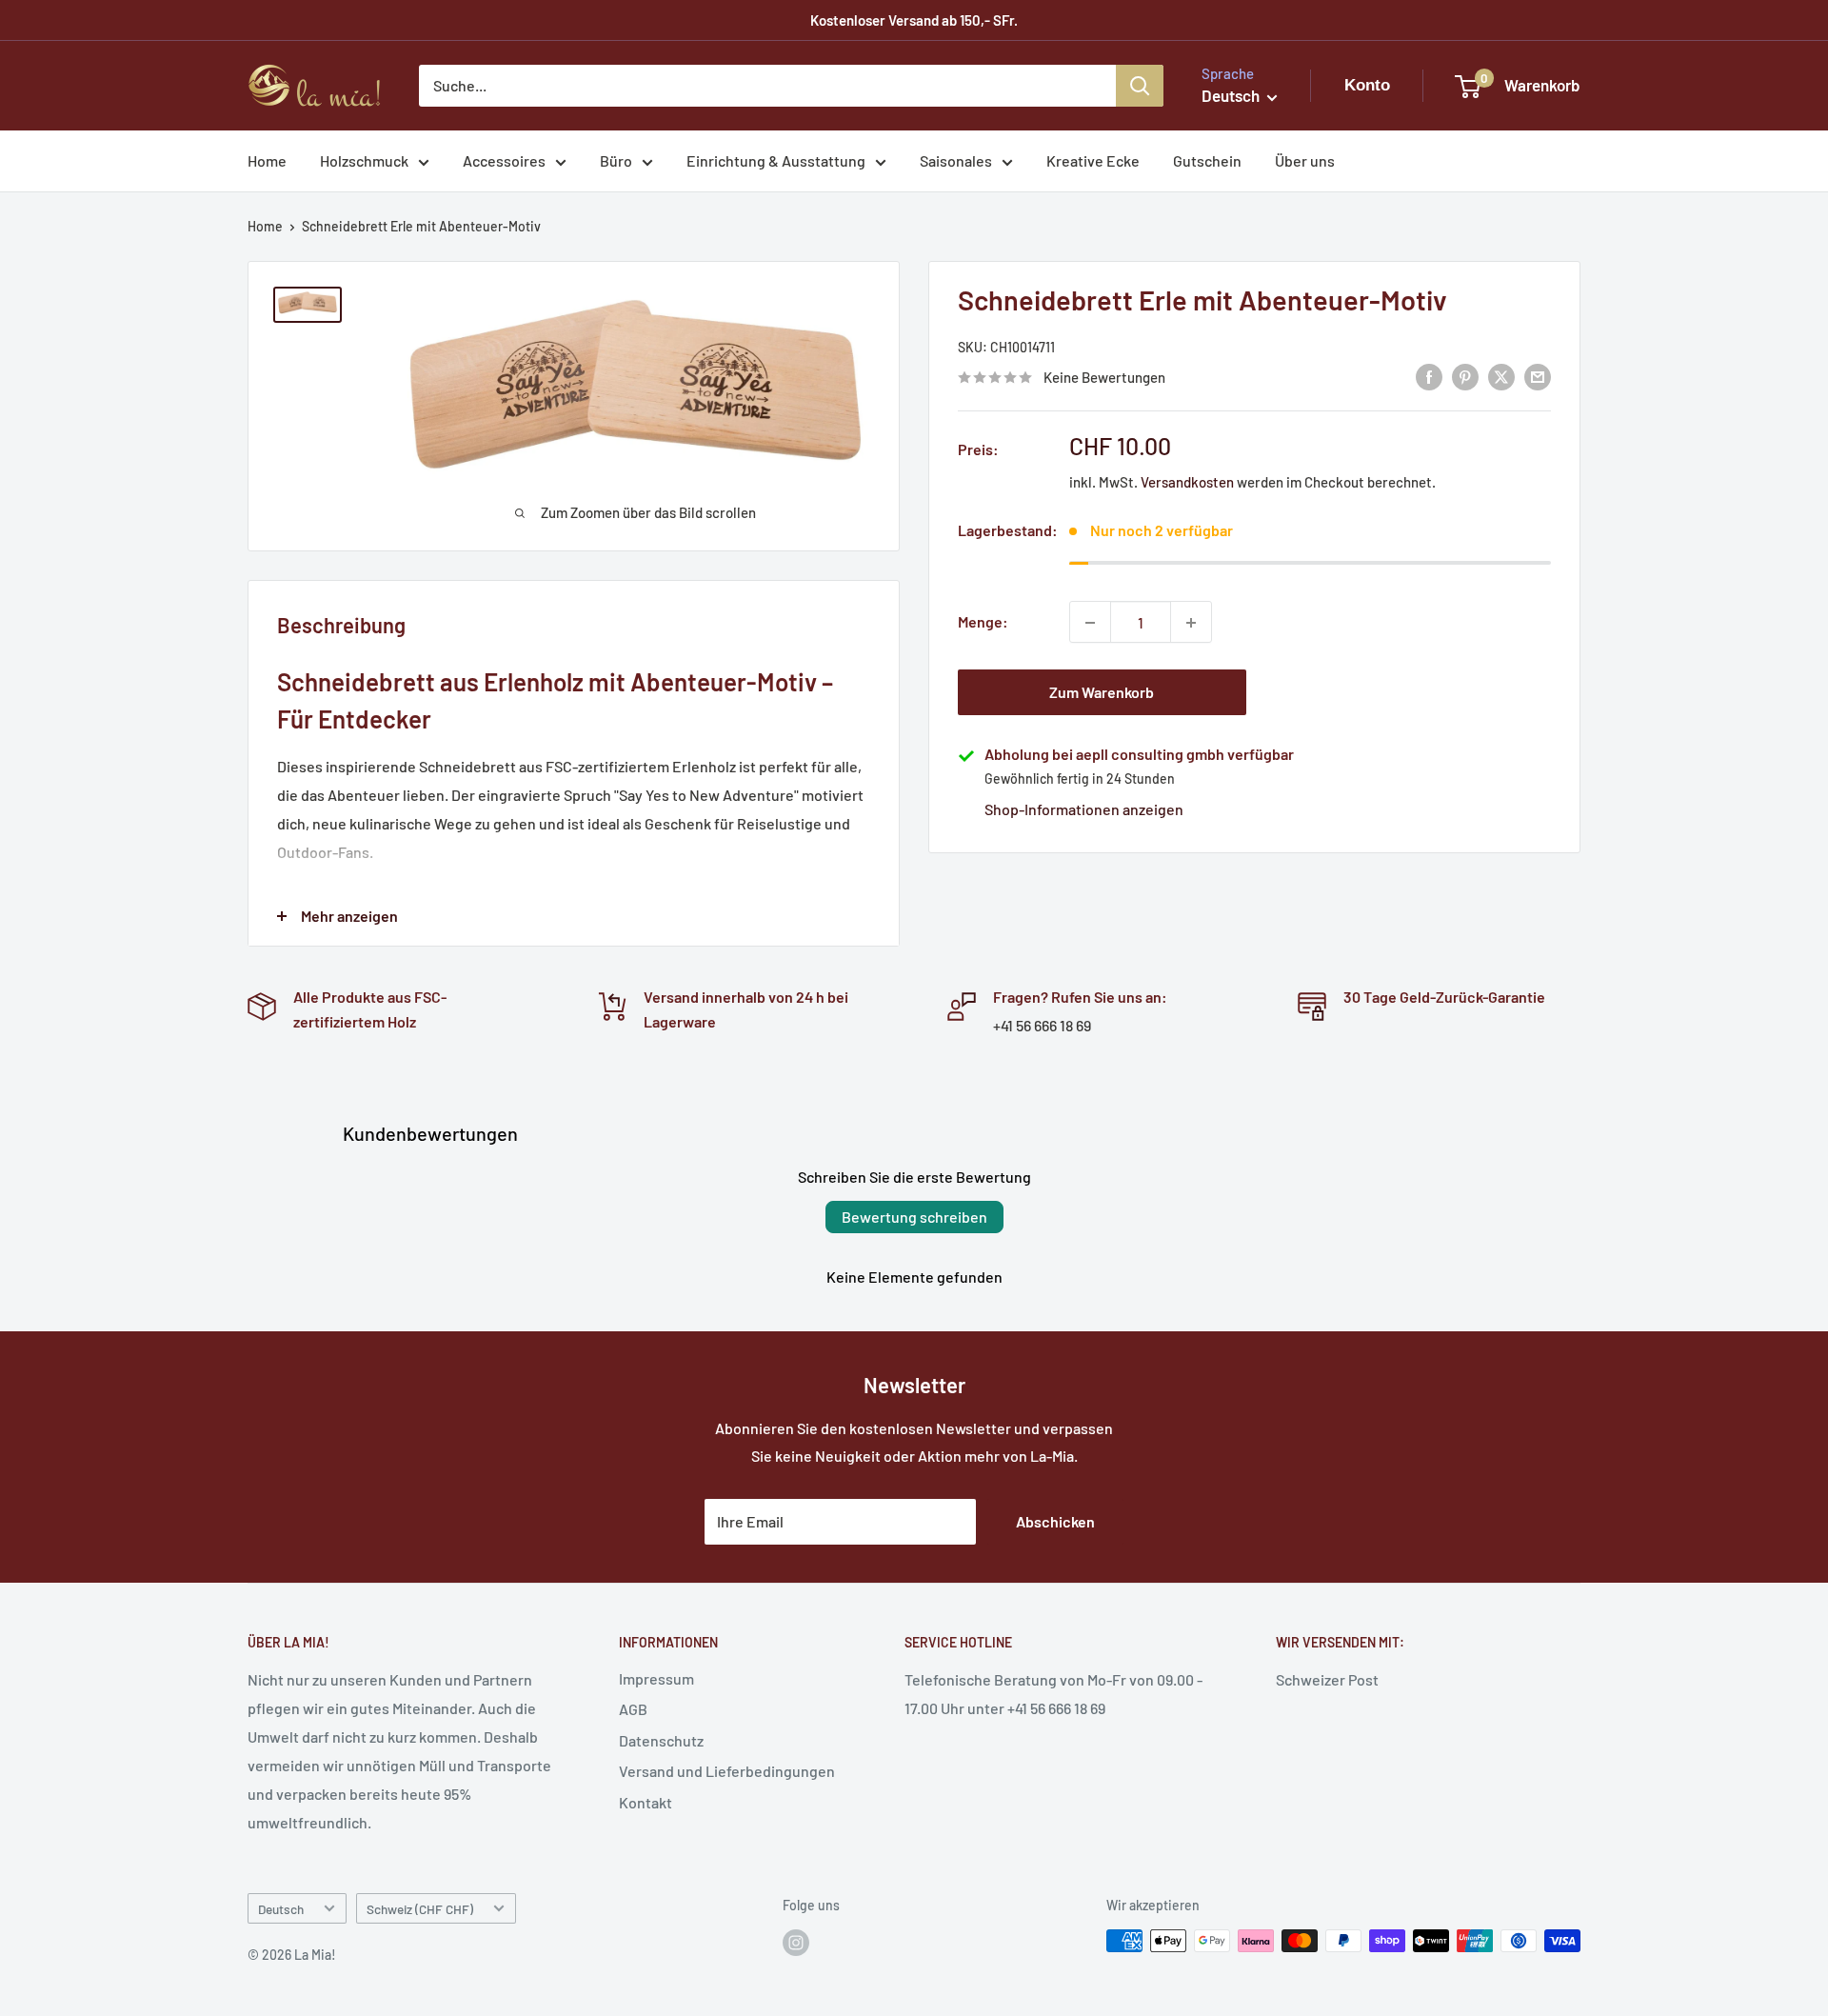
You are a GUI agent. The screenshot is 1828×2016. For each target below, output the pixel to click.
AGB (633, 1709)
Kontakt (646, 1802)
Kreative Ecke (1093, 160)
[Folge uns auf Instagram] (796, 1943)
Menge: (983, 622)
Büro (616, 160)
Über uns (1305, 160)
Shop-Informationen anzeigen (1084, 810)
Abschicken (1055, 1521)
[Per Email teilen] (1538, 376)
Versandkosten (1187, 483)
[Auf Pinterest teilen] (1465, 376)
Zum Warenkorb (1102, 693)
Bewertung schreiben (914, 1217)
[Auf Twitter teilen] (1501, 376)
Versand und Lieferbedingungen (727, 1771)
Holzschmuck (364, 160)
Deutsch (281, 1909)
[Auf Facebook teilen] (1429, 376)
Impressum (656, 1678)
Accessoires (504, 160)
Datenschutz (661, 1740)
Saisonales (956, 160)
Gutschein (1207, 160)
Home (267, 160)
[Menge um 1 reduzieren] (1090, 623)
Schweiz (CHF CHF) (420, 1909)
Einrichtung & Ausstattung (776, 160)
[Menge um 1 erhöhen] (1191, 623)
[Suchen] (1140, 86)
